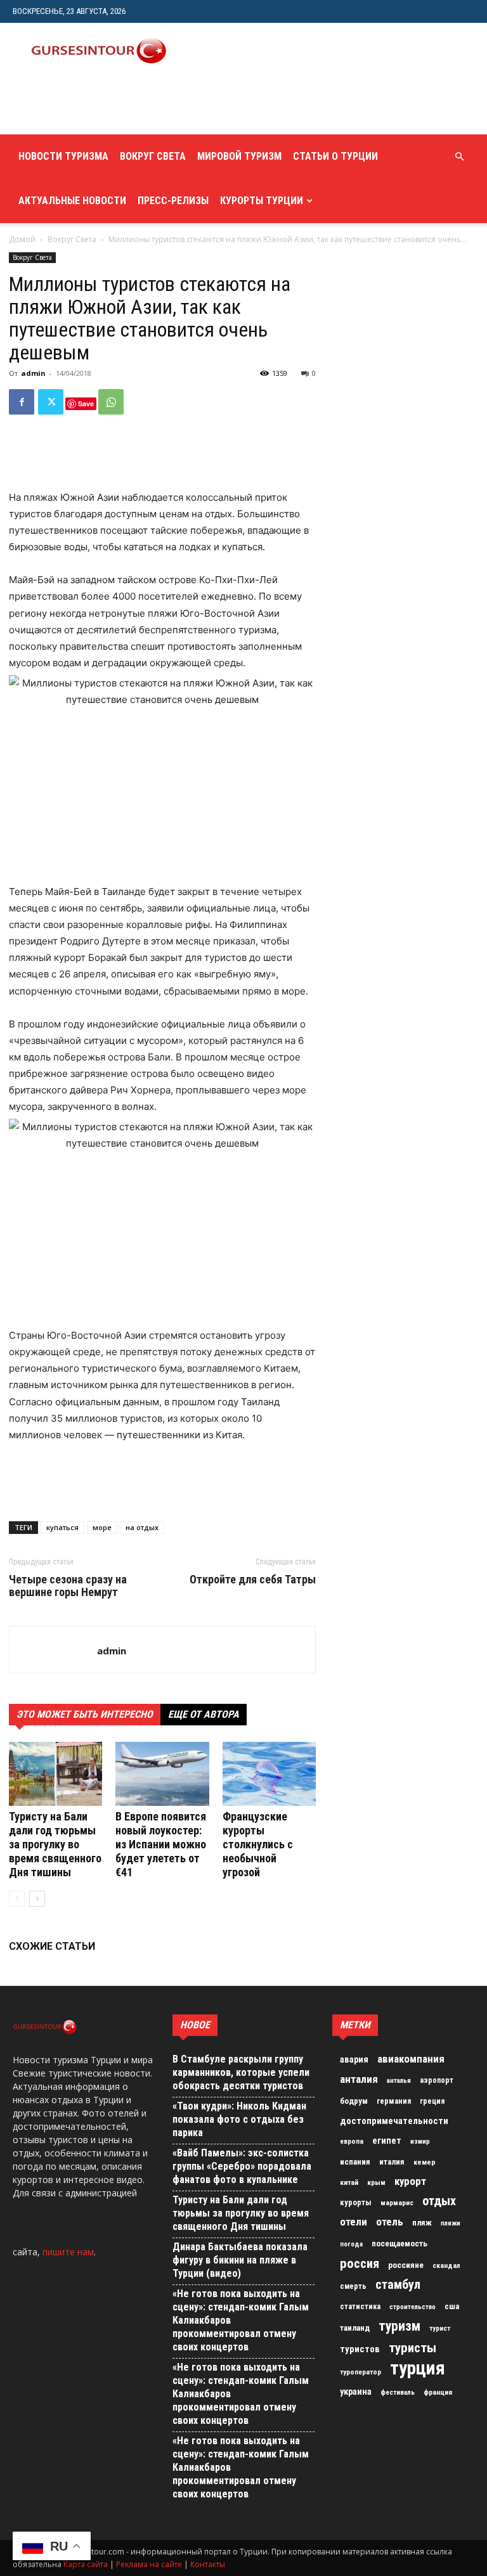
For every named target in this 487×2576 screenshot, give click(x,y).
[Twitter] (51, 402)
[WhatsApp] (111, 402)
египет (387, 2141)
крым (376, 2182)
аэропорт (437, 2080)
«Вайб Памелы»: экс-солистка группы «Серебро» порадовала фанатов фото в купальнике (242, 2166)
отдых (439, 2201)
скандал (446, 2265)
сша (452, 2306)
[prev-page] (17, 1899)
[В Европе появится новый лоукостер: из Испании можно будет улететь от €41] (162, 1774)
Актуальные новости (72, 201)
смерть (353, 2286)
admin (33, 373)
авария (354, 2060)
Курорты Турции (262, 201)
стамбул (398, 2284)
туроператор (360, 2372)
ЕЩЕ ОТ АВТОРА (204, 1714)
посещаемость (399, 2244)
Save (86, 403)
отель (390, 2222)
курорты (356, 2202)
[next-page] (37, 1899)
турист (440, 2328)
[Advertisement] (162, 106)
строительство (412, 2307)
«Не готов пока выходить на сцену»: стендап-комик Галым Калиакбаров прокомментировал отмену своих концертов (241, 2320)
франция (438, 2392)
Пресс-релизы (173, 201)
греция (432, 2101)
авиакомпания (411, 2059)
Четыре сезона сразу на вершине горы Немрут (68, 1586)
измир (420, 2141)
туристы (412, 2348)
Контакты (208, 2564)
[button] (459, 157)
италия (392, 2162)
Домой (22, 239)
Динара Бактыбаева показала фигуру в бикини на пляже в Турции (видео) (240, 2260)
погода (351, 2244)
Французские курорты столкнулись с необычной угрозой (258, 1844)
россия (360, 2264)
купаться (62, 1527)
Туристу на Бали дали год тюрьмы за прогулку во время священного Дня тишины (55, 1844)
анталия (359, 2079)
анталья (399, 2081)
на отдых (142, 1527)
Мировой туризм (239, 156)
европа (352, 2141)
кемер (425, 2162)
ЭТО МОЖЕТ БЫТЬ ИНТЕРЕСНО (85, 1714)
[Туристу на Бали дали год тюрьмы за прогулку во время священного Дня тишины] (55, 1774)
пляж (422, 2223)
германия (394, 2101)
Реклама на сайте (149, 2564)
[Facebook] (22, 402)
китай (349, 2182)
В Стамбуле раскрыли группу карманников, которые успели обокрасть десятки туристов (241, 2072)
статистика (360, 2307)
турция (418, 2368)
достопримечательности (394, 2121)
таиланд (355, 2328)
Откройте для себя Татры (253, 1580)
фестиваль (398, 2392)
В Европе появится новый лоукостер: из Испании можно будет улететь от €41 (161, 1844)
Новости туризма (63, 156)
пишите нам (68, 2252)
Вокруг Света (153, 156)
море (102, 1527)
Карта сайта (86, 2564)
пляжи (451, 2223)
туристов (360, 2349)
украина (356, 2392)
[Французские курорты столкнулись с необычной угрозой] (269, 1774)
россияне (406, 2265)
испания (355, 2162)
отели (354, 2222)
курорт (410, 2181)
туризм (399, 2326)
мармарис (397, 2203)
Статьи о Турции (335, 156)
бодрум (354, 2101)
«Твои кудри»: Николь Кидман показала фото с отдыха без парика (239, 2119)
